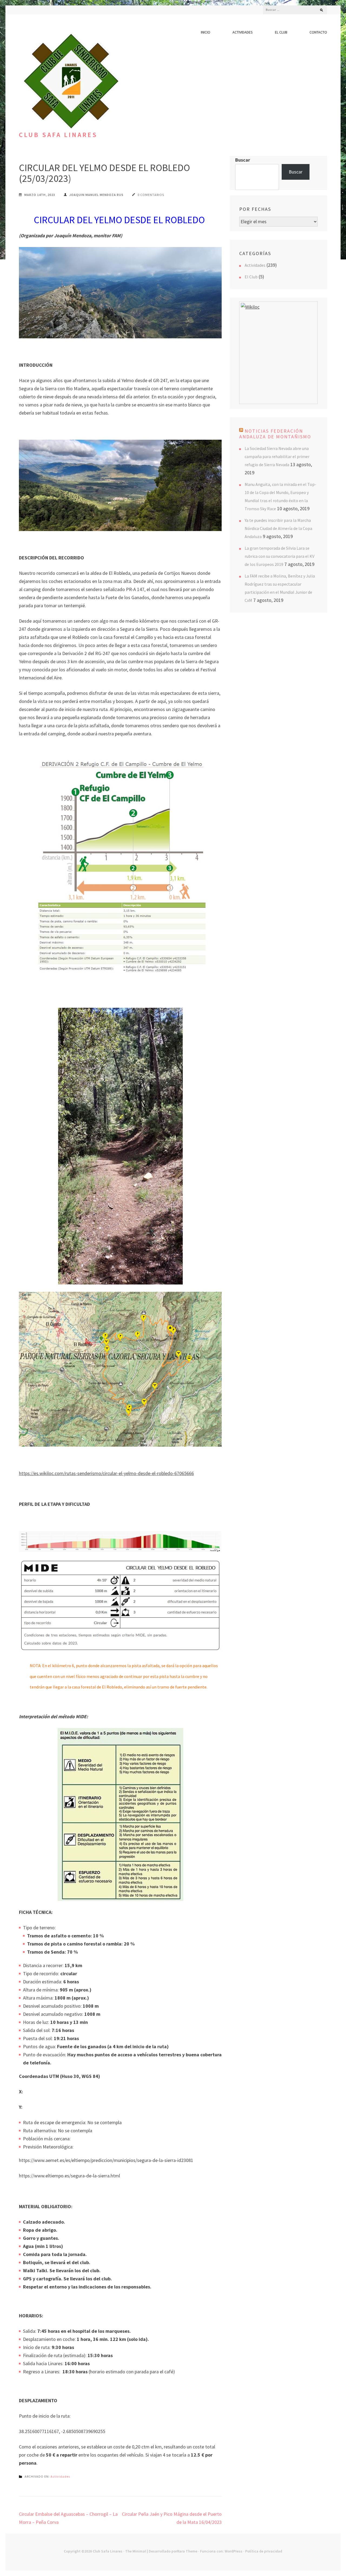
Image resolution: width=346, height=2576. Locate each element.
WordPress (234, 2551)
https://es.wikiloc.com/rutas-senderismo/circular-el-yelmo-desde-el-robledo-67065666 (106, 1473)
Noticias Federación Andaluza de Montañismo (275, 434)
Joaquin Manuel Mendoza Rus (96, 195)
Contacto (318, 32)
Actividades (243, 32)
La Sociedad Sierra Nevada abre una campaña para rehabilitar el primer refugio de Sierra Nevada (277, 456)
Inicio (206, 32)
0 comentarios (151, 195)
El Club (281, 32)
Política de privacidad (264, 2551)
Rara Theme (187, 2551)
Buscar (243, 160)
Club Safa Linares (58, 135)
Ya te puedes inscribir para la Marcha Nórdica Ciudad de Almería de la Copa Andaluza (278, 528)
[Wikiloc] (250, 307)
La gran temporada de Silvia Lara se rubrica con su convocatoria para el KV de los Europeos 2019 (280, 556)
